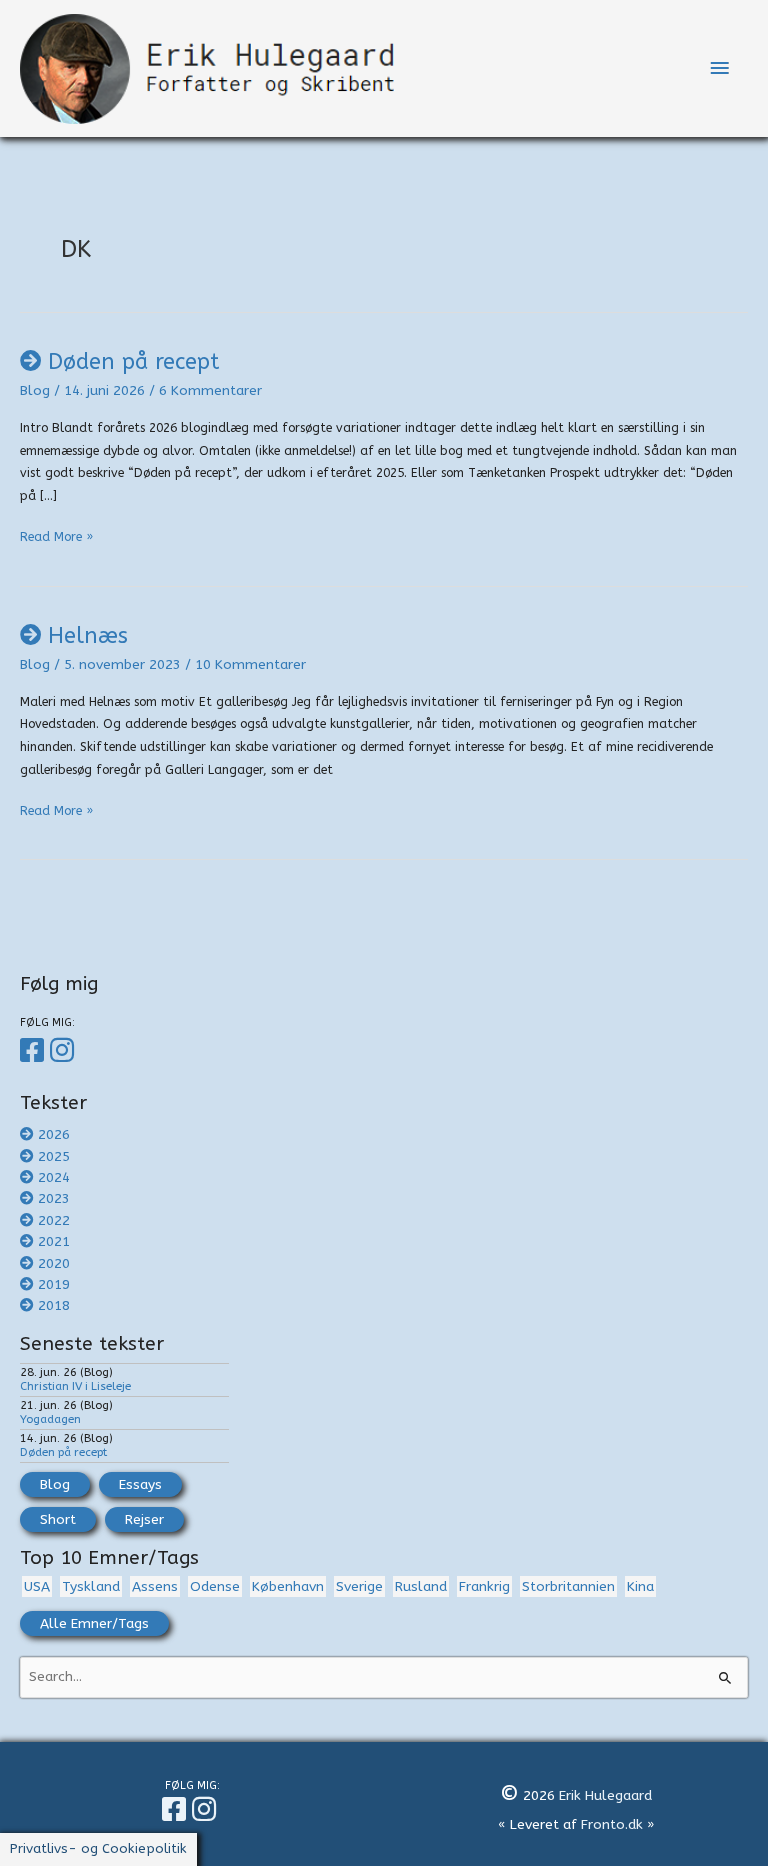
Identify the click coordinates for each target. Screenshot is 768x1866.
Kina (640, 1586)
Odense (215, 1586)
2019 (54, 1284)
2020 (54, 1263)
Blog (35, 390)
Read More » (56, 539)
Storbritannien (568, 1586)
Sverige (359, 1586)
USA (37, 1586)
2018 (54, 1305)
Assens (155, 1586)
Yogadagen (50, 1419)
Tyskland (91, 1586)
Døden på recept (133, 362)
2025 (54, 1156)
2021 (54, 1241)
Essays (140, 1484)
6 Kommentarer (210, 390)
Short (58, 1519)
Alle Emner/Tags (94, 1623)
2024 (54, 1177)
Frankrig (484, 1586)
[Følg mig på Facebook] (35, 1051)
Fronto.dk (612, 1824)
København (288, 1586)
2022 (54, 1220)
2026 (54, 1134)
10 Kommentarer (250, 664)
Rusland (421, 1586)
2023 (54, 1198)
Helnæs (88, 636)
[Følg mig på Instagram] (65, 1051)
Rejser (144, 1519)
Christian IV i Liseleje (75, 1386)
